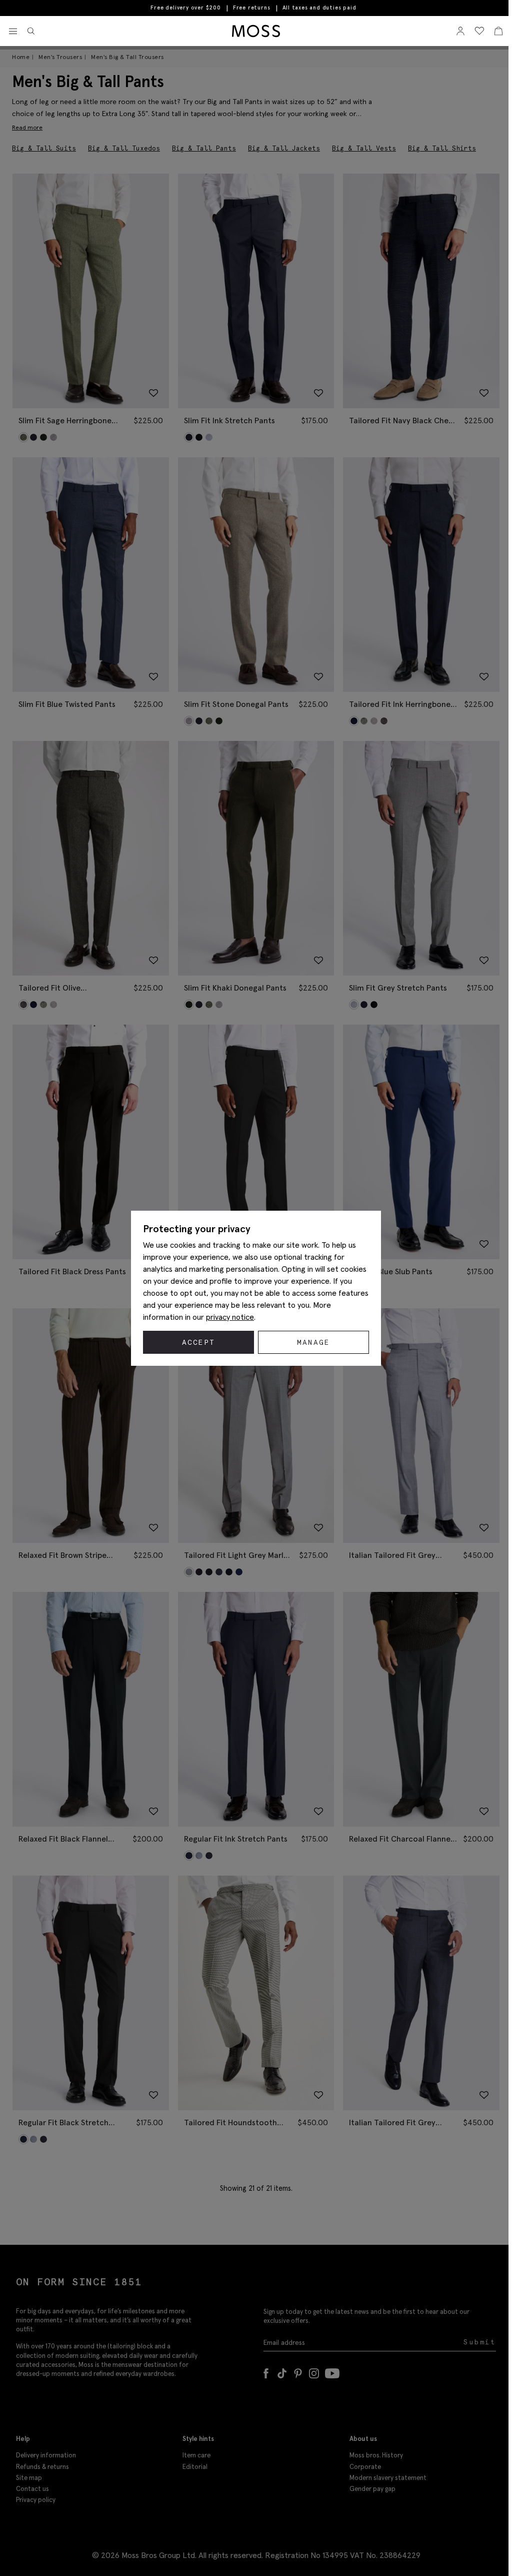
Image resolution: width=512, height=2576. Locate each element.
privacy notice (230, 1317)
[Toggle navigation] (13, 32)
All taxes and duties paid (319, 8)
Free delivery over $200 (185, 8)
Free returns (252, 8)
